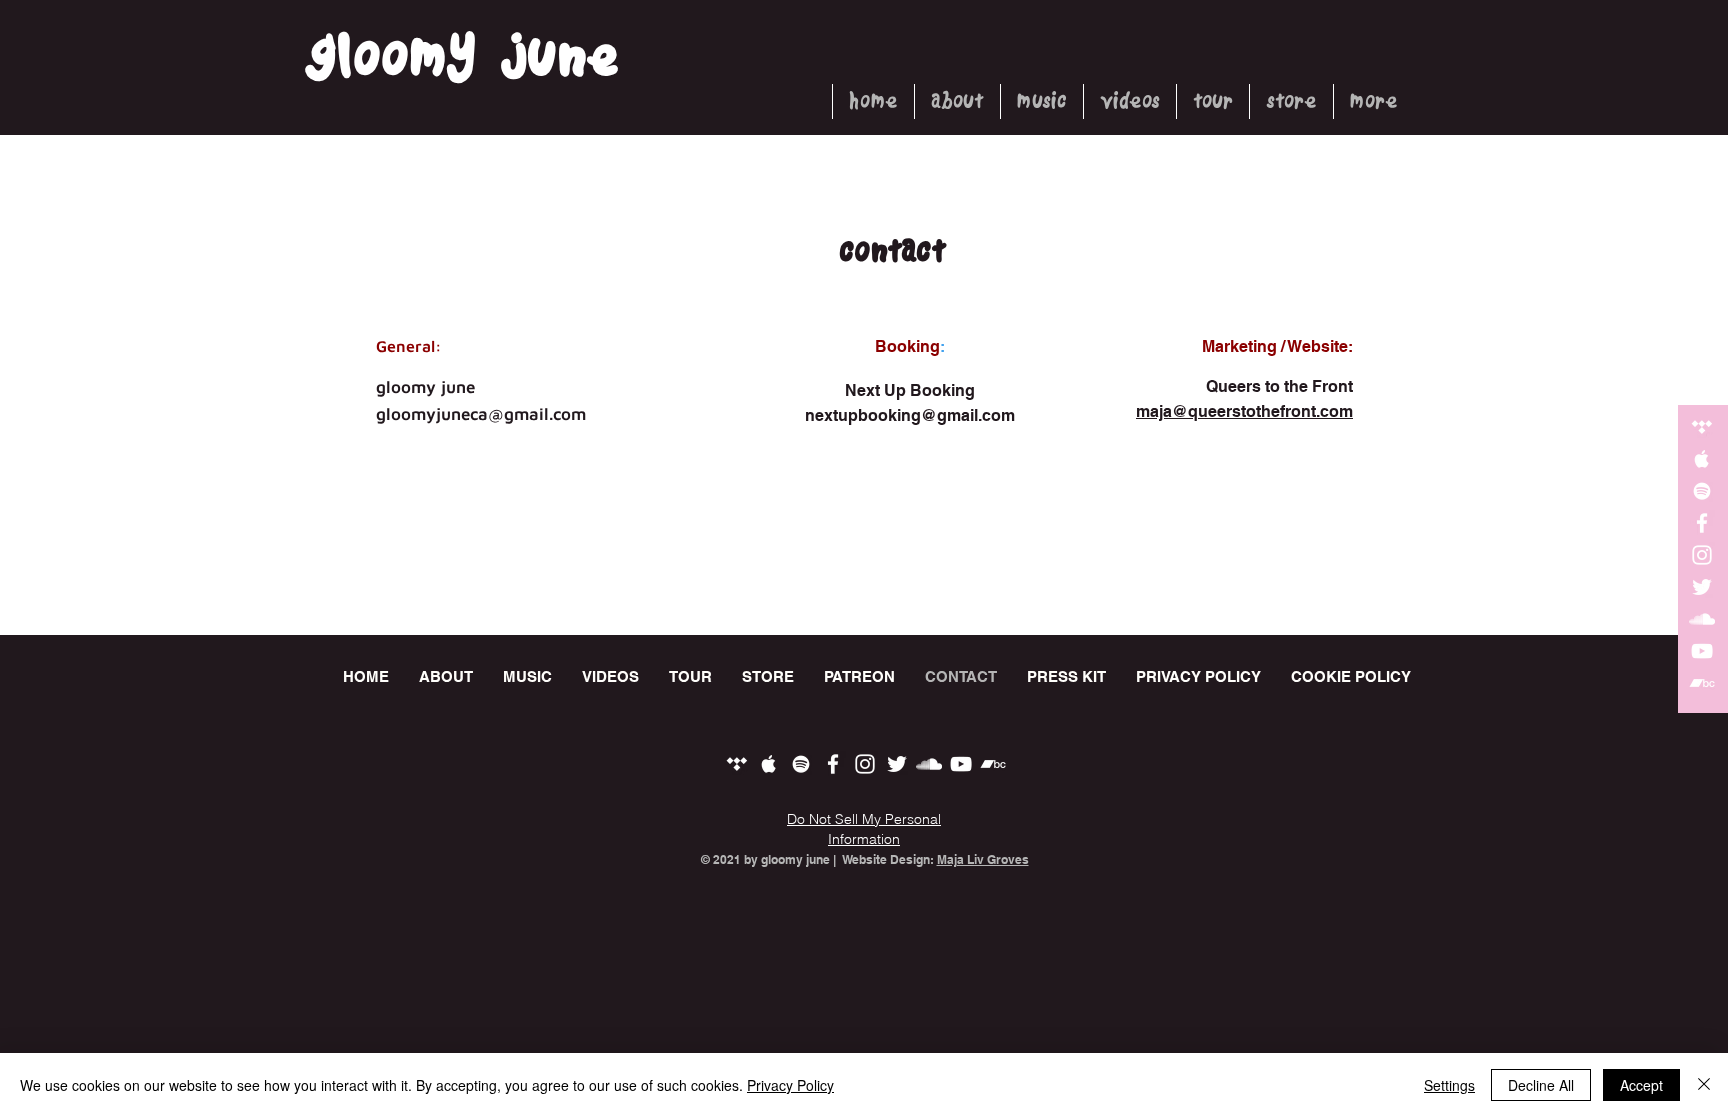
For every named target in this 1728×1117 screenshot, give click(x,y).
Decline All (1541, 1085)
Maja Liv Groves (983, 859)
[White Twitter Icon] (1702, 587)
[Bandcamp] (1702, 683)
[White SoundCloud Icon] (1702, 619)
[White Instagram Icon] (1702, 555)
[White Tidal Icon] (1702, 427)
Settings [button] (1449, 1085)
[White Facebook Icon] (1702, 523)
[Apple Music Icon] (1702, 459)
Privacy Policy (790, 1085)
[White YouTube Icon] (1702, 651)
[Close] (1704, 1085)
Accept (1641, 1085)
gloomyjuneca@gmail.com (481, 414)
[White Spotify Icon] (1702, 491)
